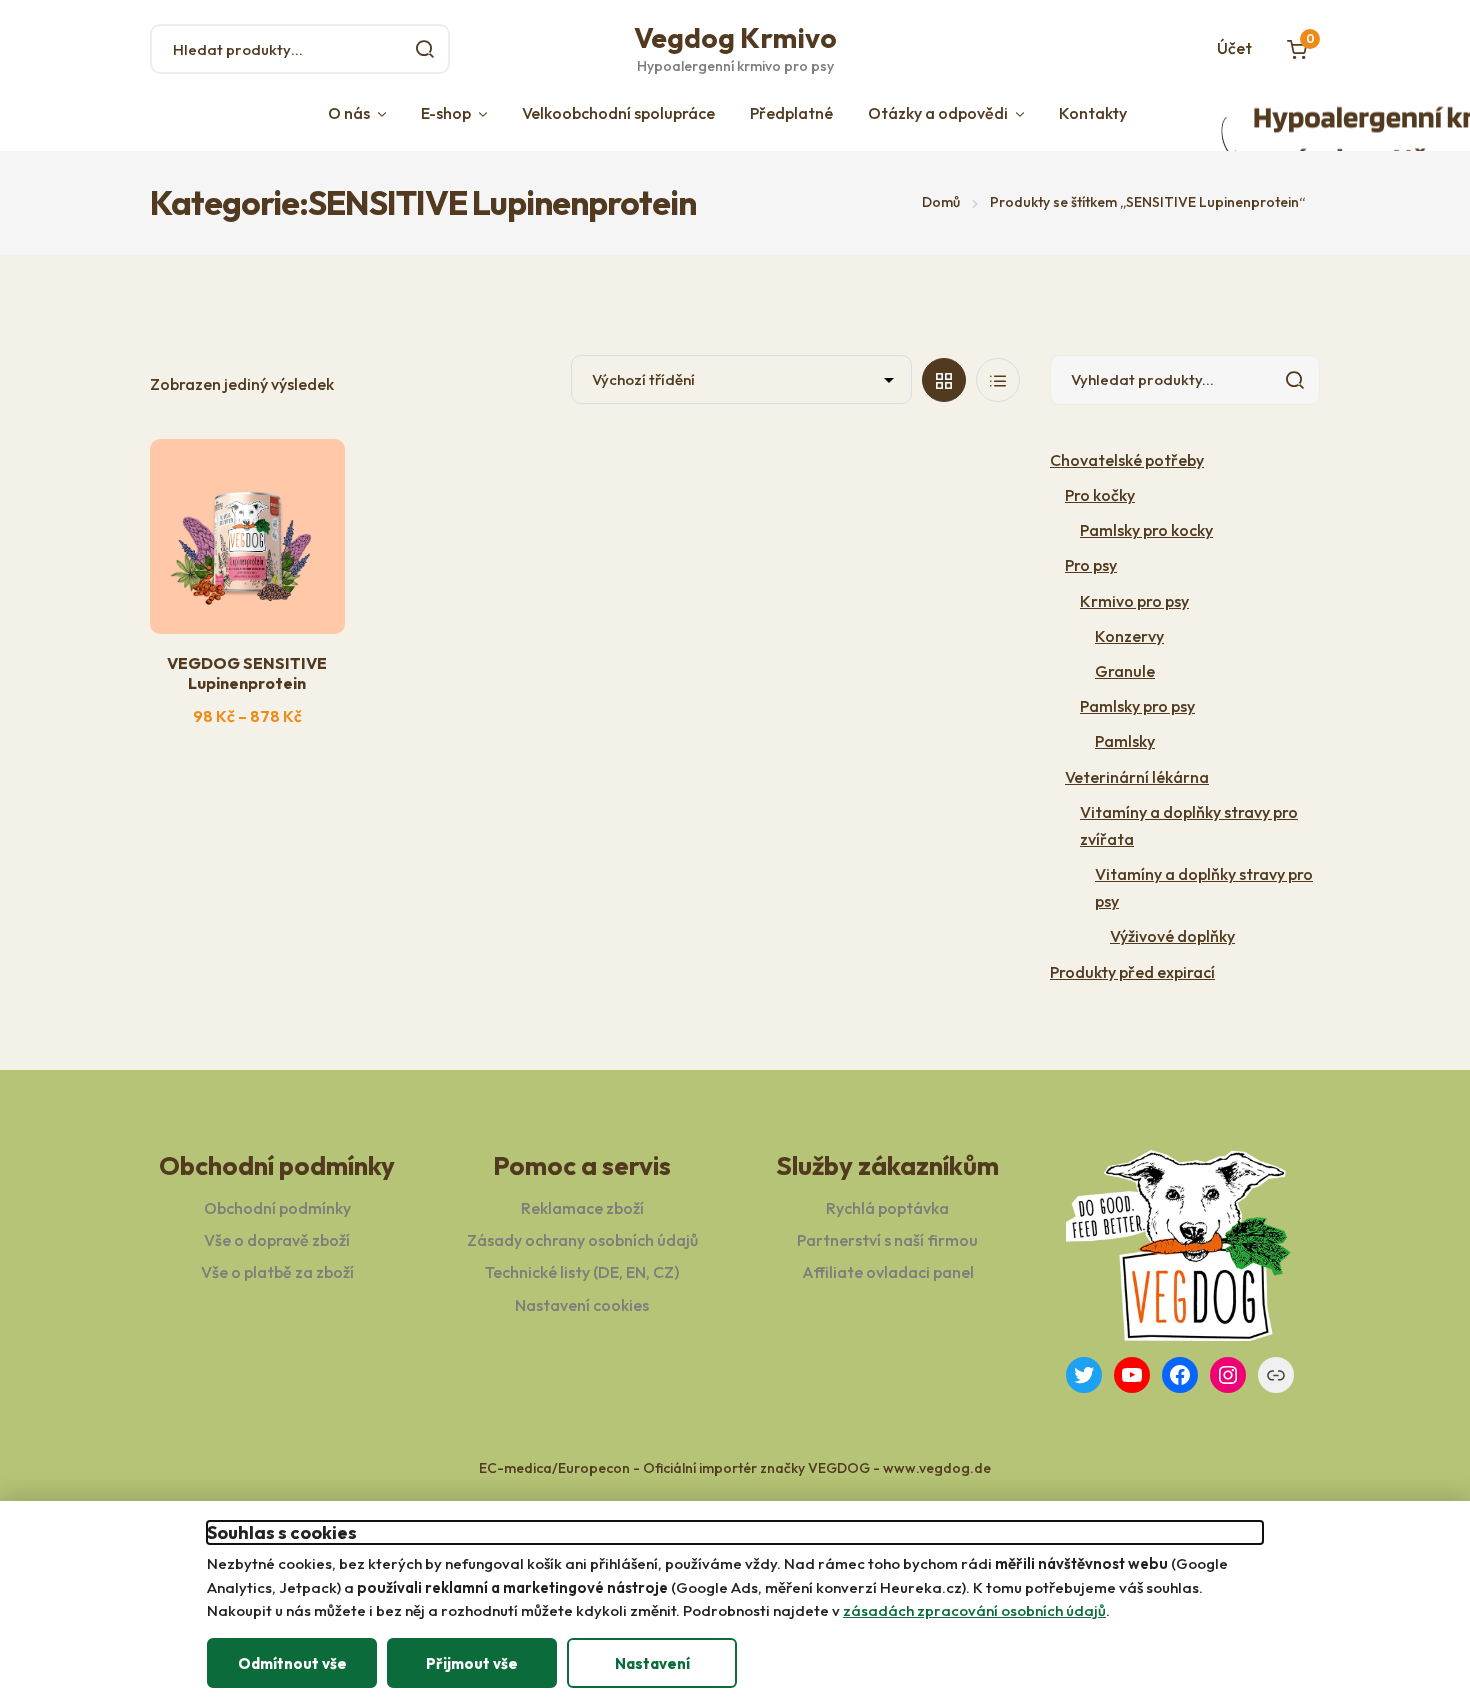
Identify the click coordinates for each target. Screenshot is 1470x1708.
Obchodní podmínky (277, 1208)
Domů (941, 202)
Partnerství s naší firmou (887, 1240)
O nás (349, 113)
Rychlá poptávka (887, 1208)
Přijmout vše (472, 1663)
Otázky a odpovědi (938, 113)
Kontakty (1093, 113)
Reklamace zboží (582, 1208)
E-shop (446, 113)
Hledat (425, 49)
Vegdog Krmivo (735, 37)
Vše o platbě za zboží (277, 1272)
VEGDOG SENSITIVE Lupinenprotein (247, 672)
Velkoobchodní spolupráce (618, 113)
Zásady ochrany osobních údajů (582, 1240)
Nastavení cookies (582, 1305)
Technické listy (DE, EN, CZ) (582, 1272)
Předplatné (791, 113)
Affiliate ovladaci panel (888, 1272)
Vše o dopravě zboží (277, 1240)
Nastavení (652, 1663)
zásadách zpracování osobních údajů (974, 1610)
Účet (1234, 48)
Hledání (1295, 380)
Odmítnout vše (292, 1663)
